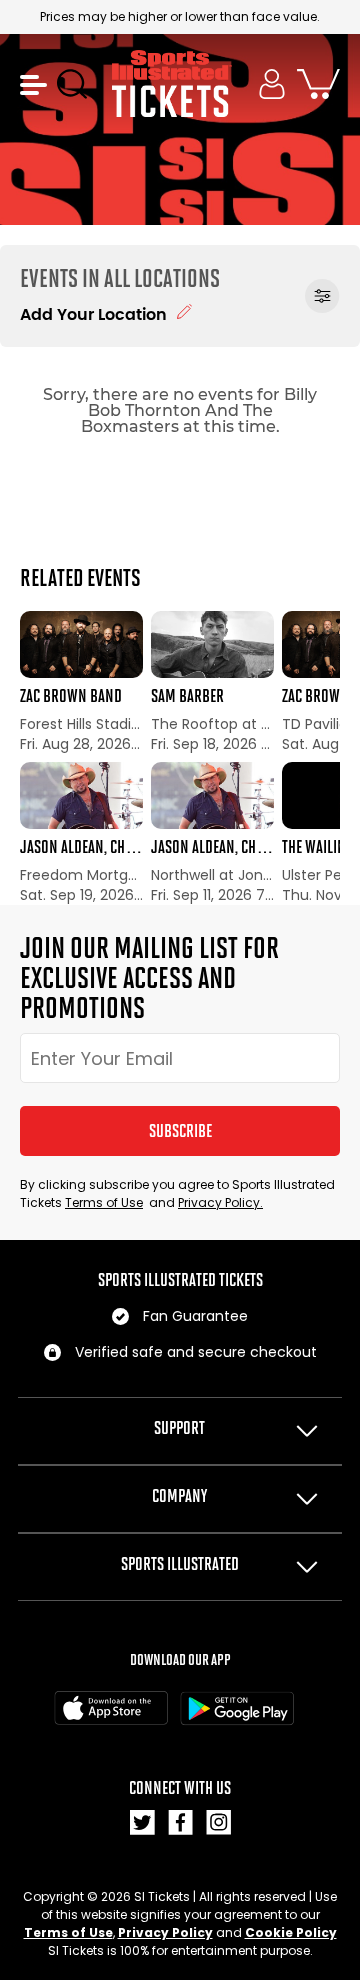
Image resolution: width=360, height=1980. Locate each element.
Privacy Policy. (220, 1202)
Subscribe (180, 1131)
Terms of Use (104, 1202)
